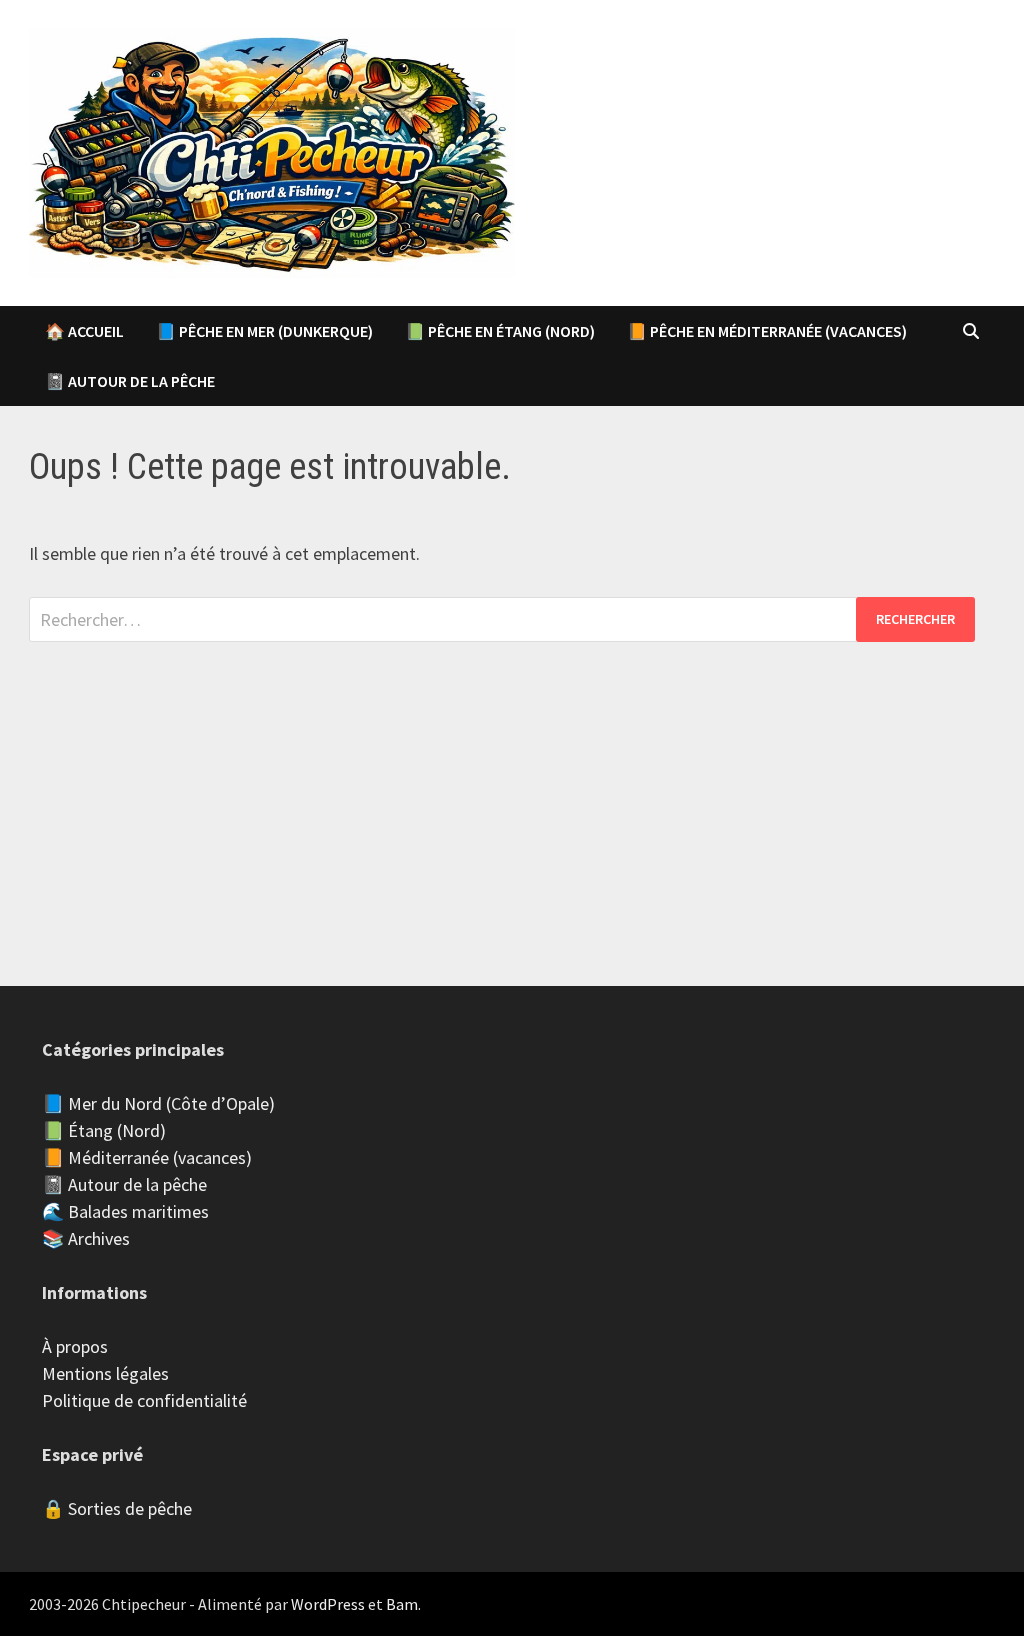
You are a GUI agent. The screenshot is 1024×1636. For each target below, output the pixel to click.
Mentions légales (105, 1373)
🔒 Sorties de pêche (117, 1508)
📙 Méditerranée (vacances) (147, 1157)
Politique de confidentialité (144, 1400)
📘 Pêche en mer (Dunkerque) (264, 331)
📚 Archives (86, 1238)
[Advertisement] (511, 782)
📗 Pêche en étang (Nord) (500, 331)
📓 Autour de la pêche (130, 381)
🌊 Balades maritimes (125, 1211)
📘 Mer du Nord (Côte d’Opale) (158, 1103)
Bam (402, 1604)
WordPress (328, 1604)
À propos (75, 1346)
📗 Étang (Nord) (104, 1130)
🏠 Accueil (84, 331)
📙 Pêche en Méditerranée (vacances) (767, 331)
